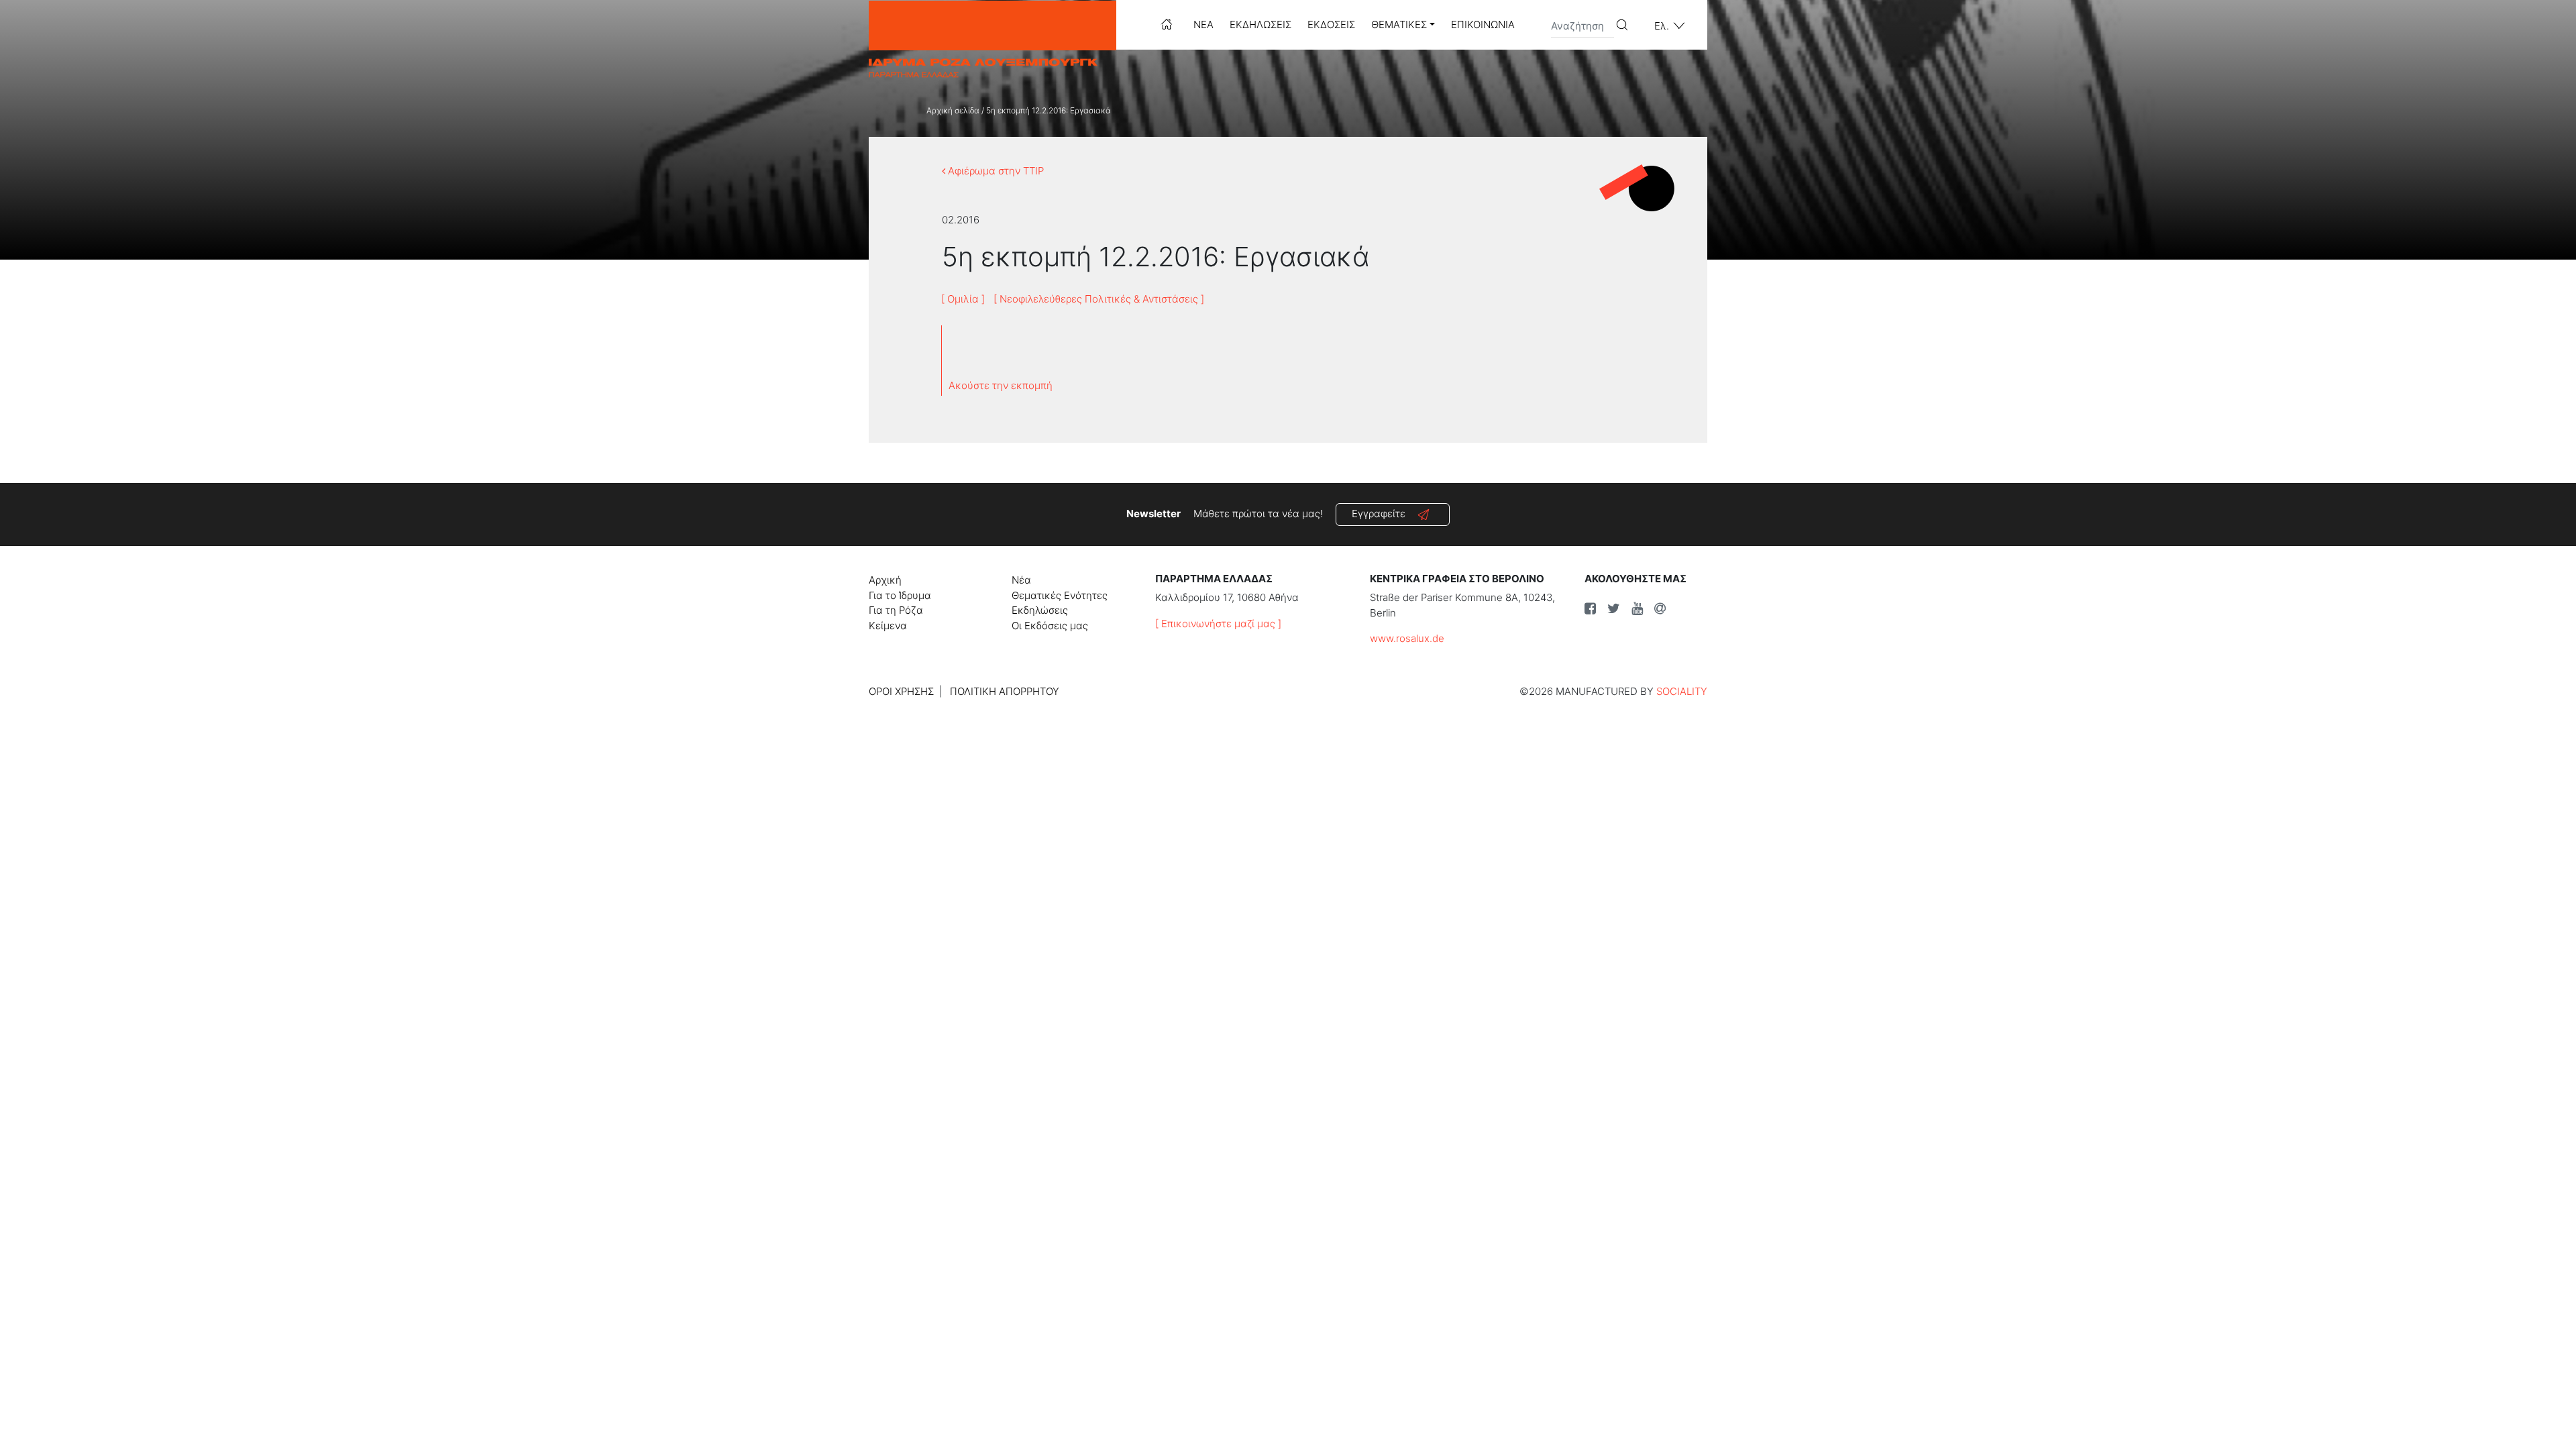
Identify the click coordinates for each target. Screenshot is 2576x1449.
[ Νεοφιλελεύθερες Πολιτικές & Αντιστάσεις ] (1099, 299)
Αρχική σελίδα (953, 110)
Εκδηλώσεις (1260, 24)
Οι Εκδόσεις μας (1050, 626)
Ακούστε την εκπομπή (1001, 385)
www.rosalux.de (1407, 638)
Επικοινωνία (1483, 24)
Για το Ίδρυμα (900, 595)
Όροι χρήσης (901, 691)
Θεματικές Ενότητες (1060, 595)
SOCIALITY (1682, 691)
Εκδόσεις (1331, 24)
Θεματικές (1399, 24)
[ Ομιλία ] (963, 299)
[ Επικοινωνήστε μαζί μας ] (1218, 624)
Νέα (1203, 24)
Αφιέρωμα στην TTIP (995, 171)
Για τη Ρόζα (896, 610)
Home (1167, 24)
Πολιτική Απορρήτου (1005, 691)
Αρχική (885, 580)
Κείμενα (888, 626)
